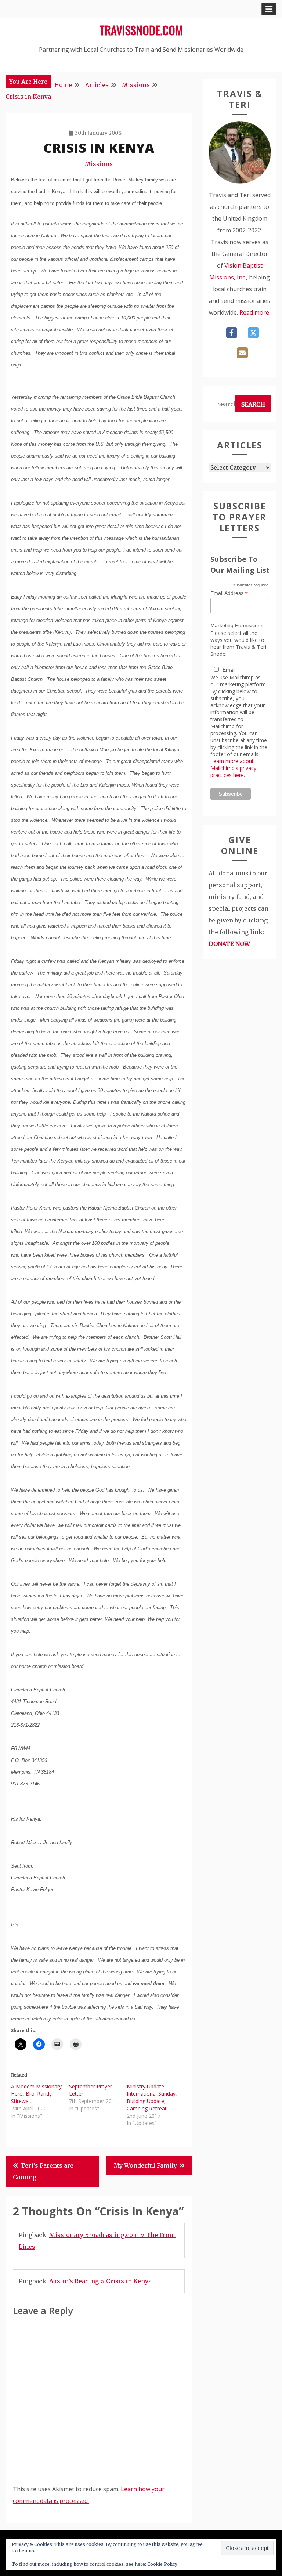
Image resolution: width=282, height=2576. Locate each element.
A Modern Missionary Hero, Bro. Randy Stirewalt (36, 2094)
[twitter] (253, 333)
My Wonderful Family (145, 2165)
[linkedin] (242, 353)
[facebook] (232, 333)
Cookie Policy (162, 2564)
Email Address (229, 593)
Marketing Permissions (237, 625)
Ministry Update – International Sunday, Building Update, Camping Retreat (152, 2097)
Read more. (255, 312)
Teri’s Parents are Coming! (43, 2171)
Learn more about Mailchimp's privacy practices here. (233, 768)
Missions (99, 164)
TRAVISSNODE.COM (141, 30)
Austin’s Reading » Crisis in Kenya (100, 2281)
